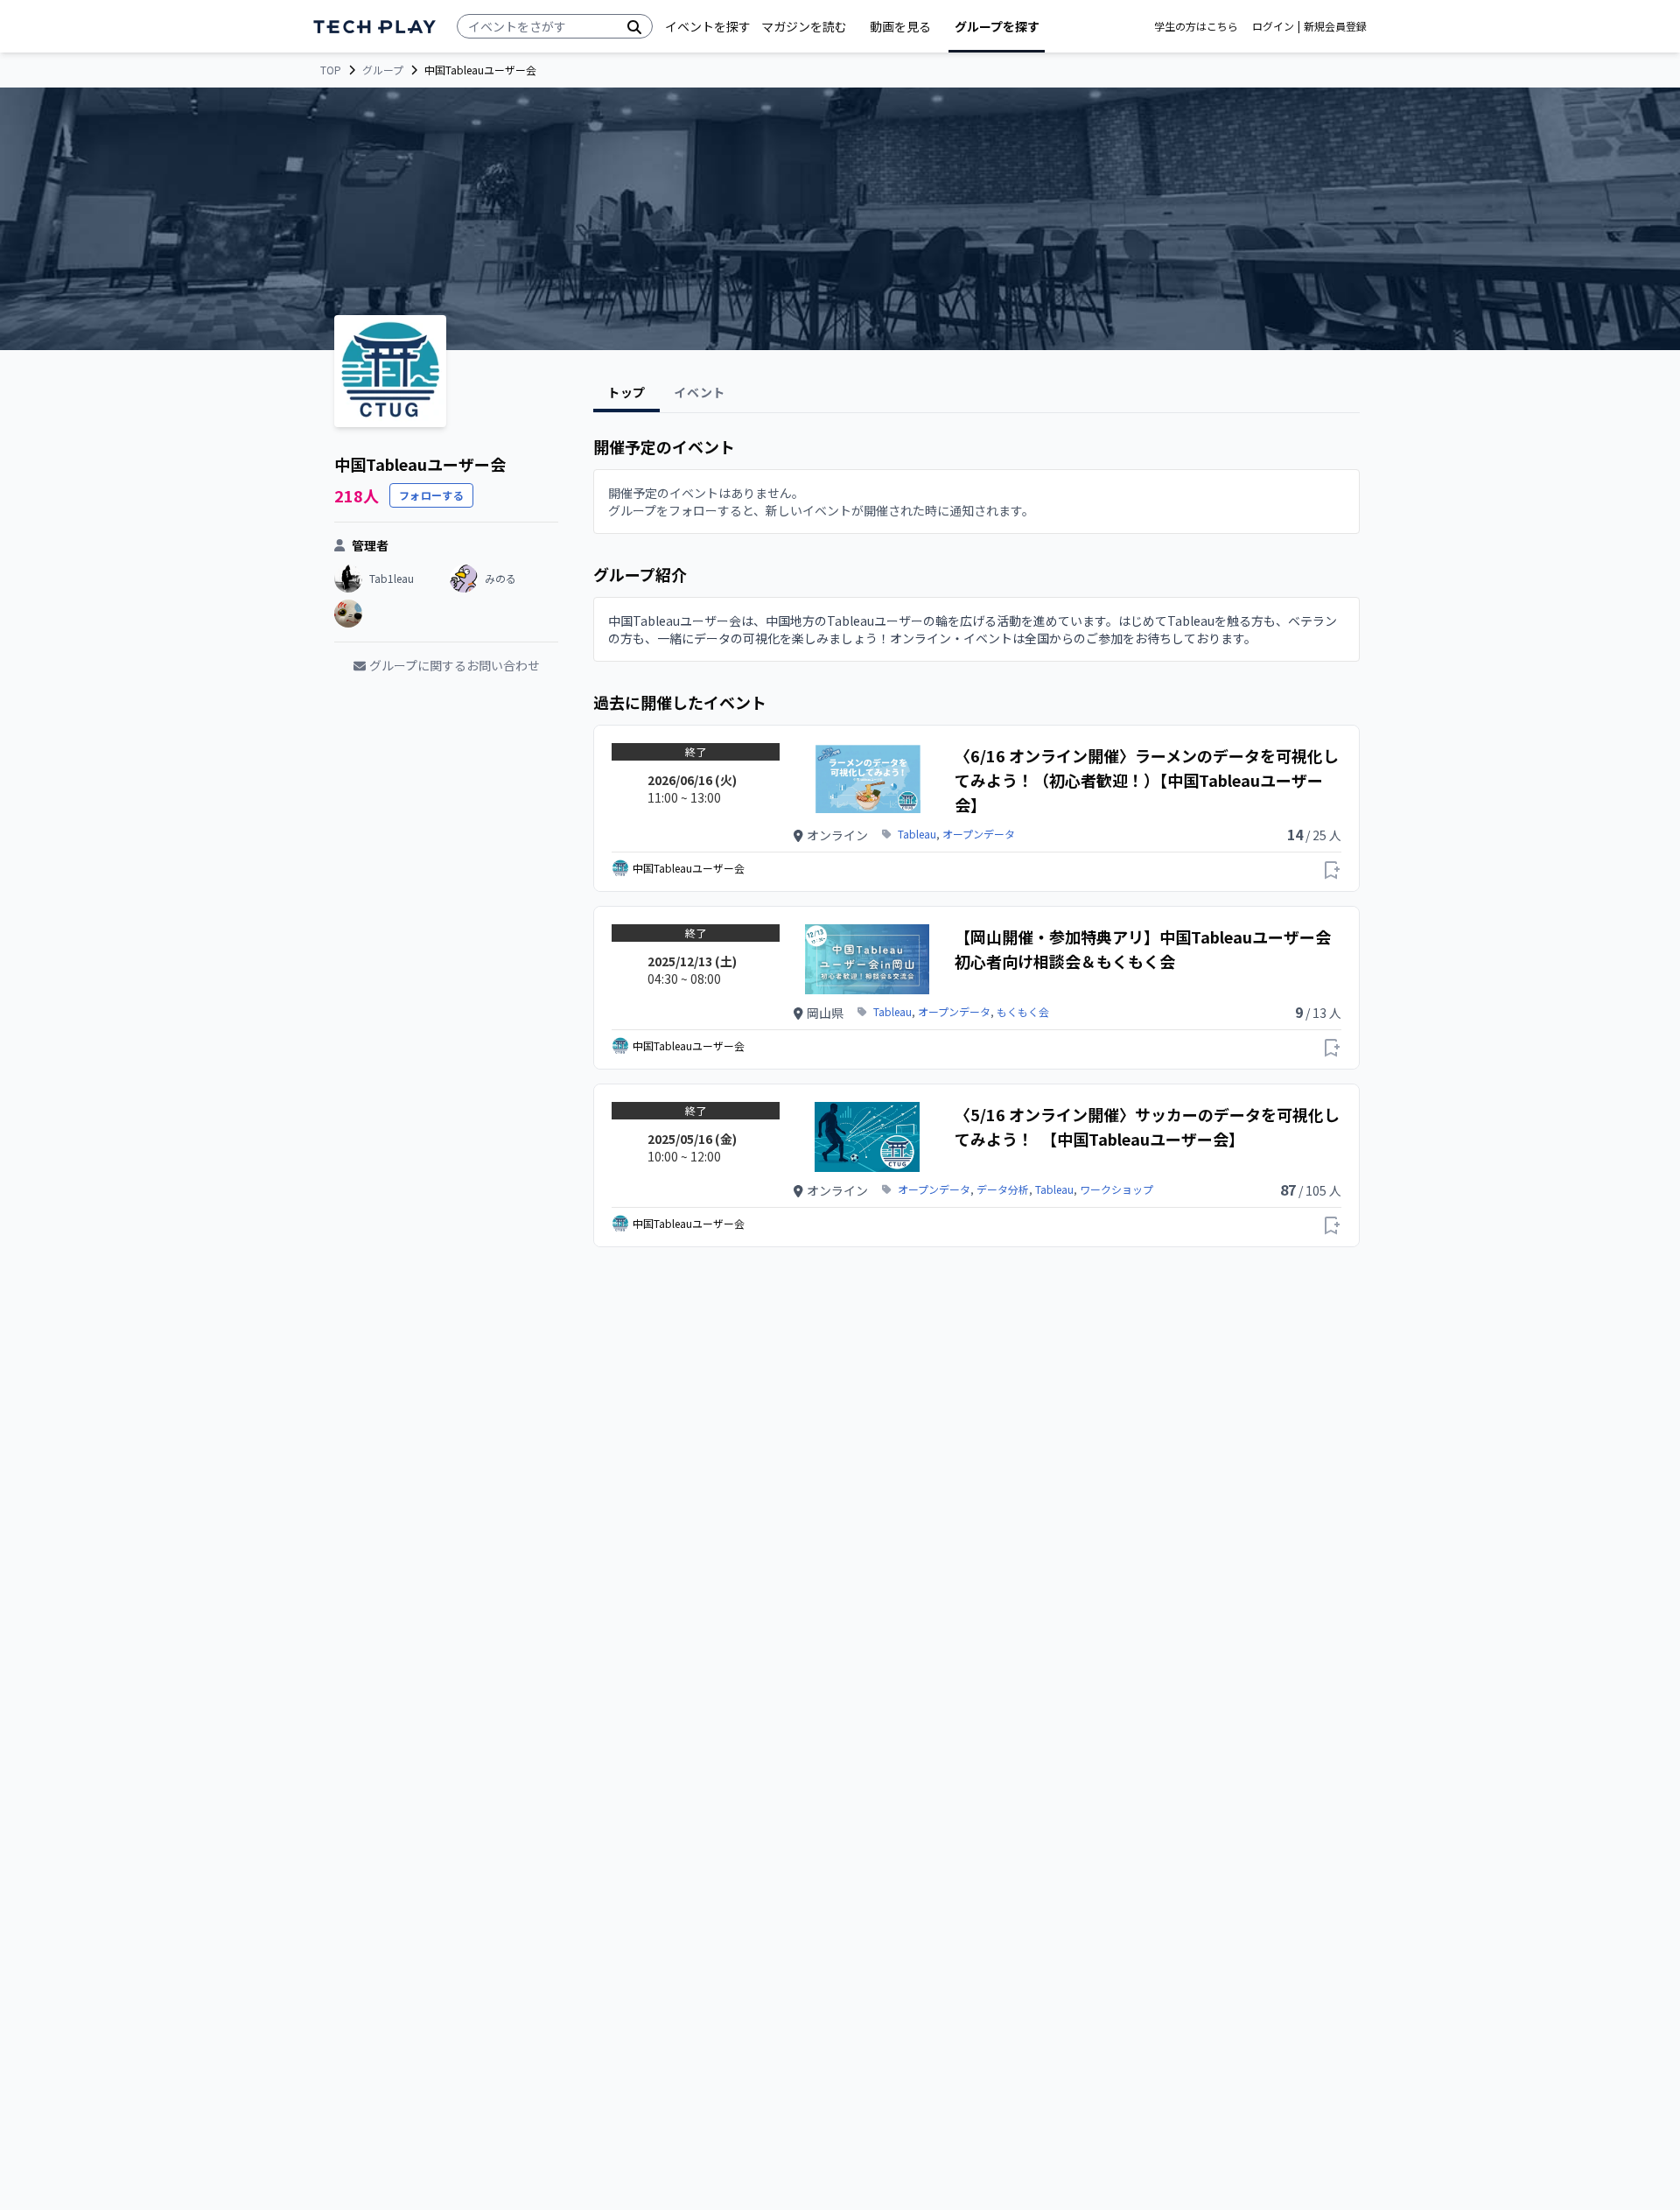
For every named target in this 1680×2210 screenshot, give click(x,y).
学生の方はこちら (1196, 26)
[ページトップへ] (374, 27)
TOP (331, 70)
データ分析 (1003, 1189)
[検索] (634, 26)
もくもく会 (1023, 1012)
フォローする (431, 495)
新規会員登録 (1335, 26)
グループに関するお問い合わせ (455, 665)
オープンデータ (979, 834)
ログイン (1273, 26)
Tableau (917, 834)
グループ (383, 70)
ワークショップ (1116, 1189)
